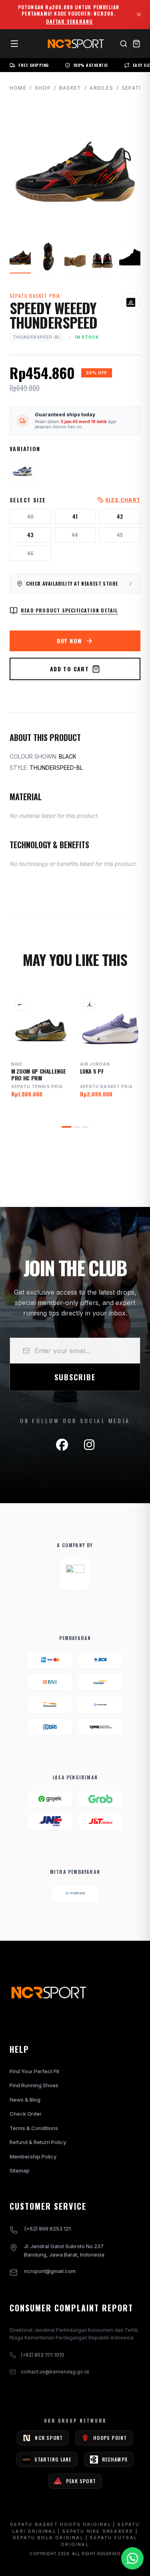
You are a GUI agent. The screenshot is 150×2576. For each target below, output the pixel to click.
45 (120, 535)
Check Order (26, 2114)
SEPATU (132, 88)
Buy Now (70, 641)
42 (120, 516)
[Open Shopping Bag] (136, 44)
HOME (18, 88)
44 (75, 535)
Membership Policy (33, 2156)
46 (30, 553)
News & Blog (25, 2100)
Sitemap (20, 2170)
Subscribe (75, 1377)
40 (30, 516)
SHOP (43, 88)
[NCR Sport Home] (75, 44)
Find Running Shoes (34, 2085)
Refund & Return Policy (38, 2142)
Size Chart (123, 500)
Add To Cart (69, 669)
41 (75, 516)
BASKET (70, 88)
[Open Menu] (14, 44)
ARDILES (101, 88)
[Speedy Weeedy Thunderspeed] (22, 470)
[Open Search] (124, 44)
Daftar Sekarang (70, 22)
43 (30, 535)
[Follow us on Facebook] (62, 1445)
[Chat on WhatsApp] (132, 2558)
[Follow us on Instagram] (89, 1445)
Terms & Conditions (34, 2128)
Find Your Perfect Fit (34, 2071)
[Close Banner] (139, 14)
